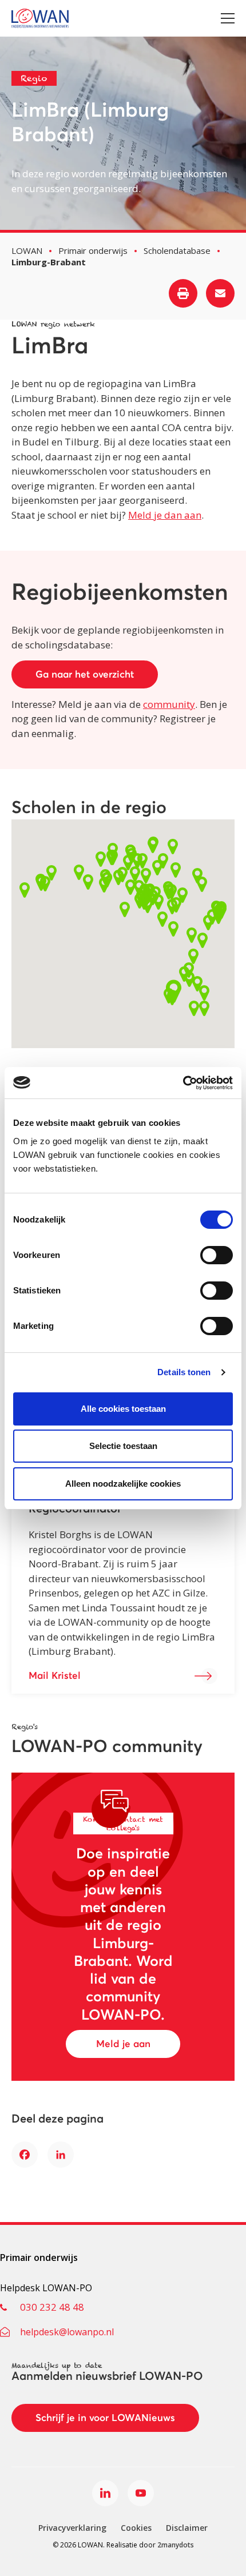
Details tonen (184, 1372)
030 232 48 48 (52, 2307)
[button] (118, 877)
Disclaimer (187, 2528)
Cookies (136, 2528)
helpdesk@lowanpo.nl (67, 2332)
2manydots (176, 2545)
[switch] (217, 1255)
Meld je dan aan (165, 515)
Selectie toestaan (123, 1446)
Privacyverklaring (72, 2528)
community (169, 704)
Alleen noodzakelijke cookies (123, 1484)
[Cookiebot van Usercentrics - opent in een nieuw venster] (183, 1083)
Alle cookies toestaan (123, 1409)
